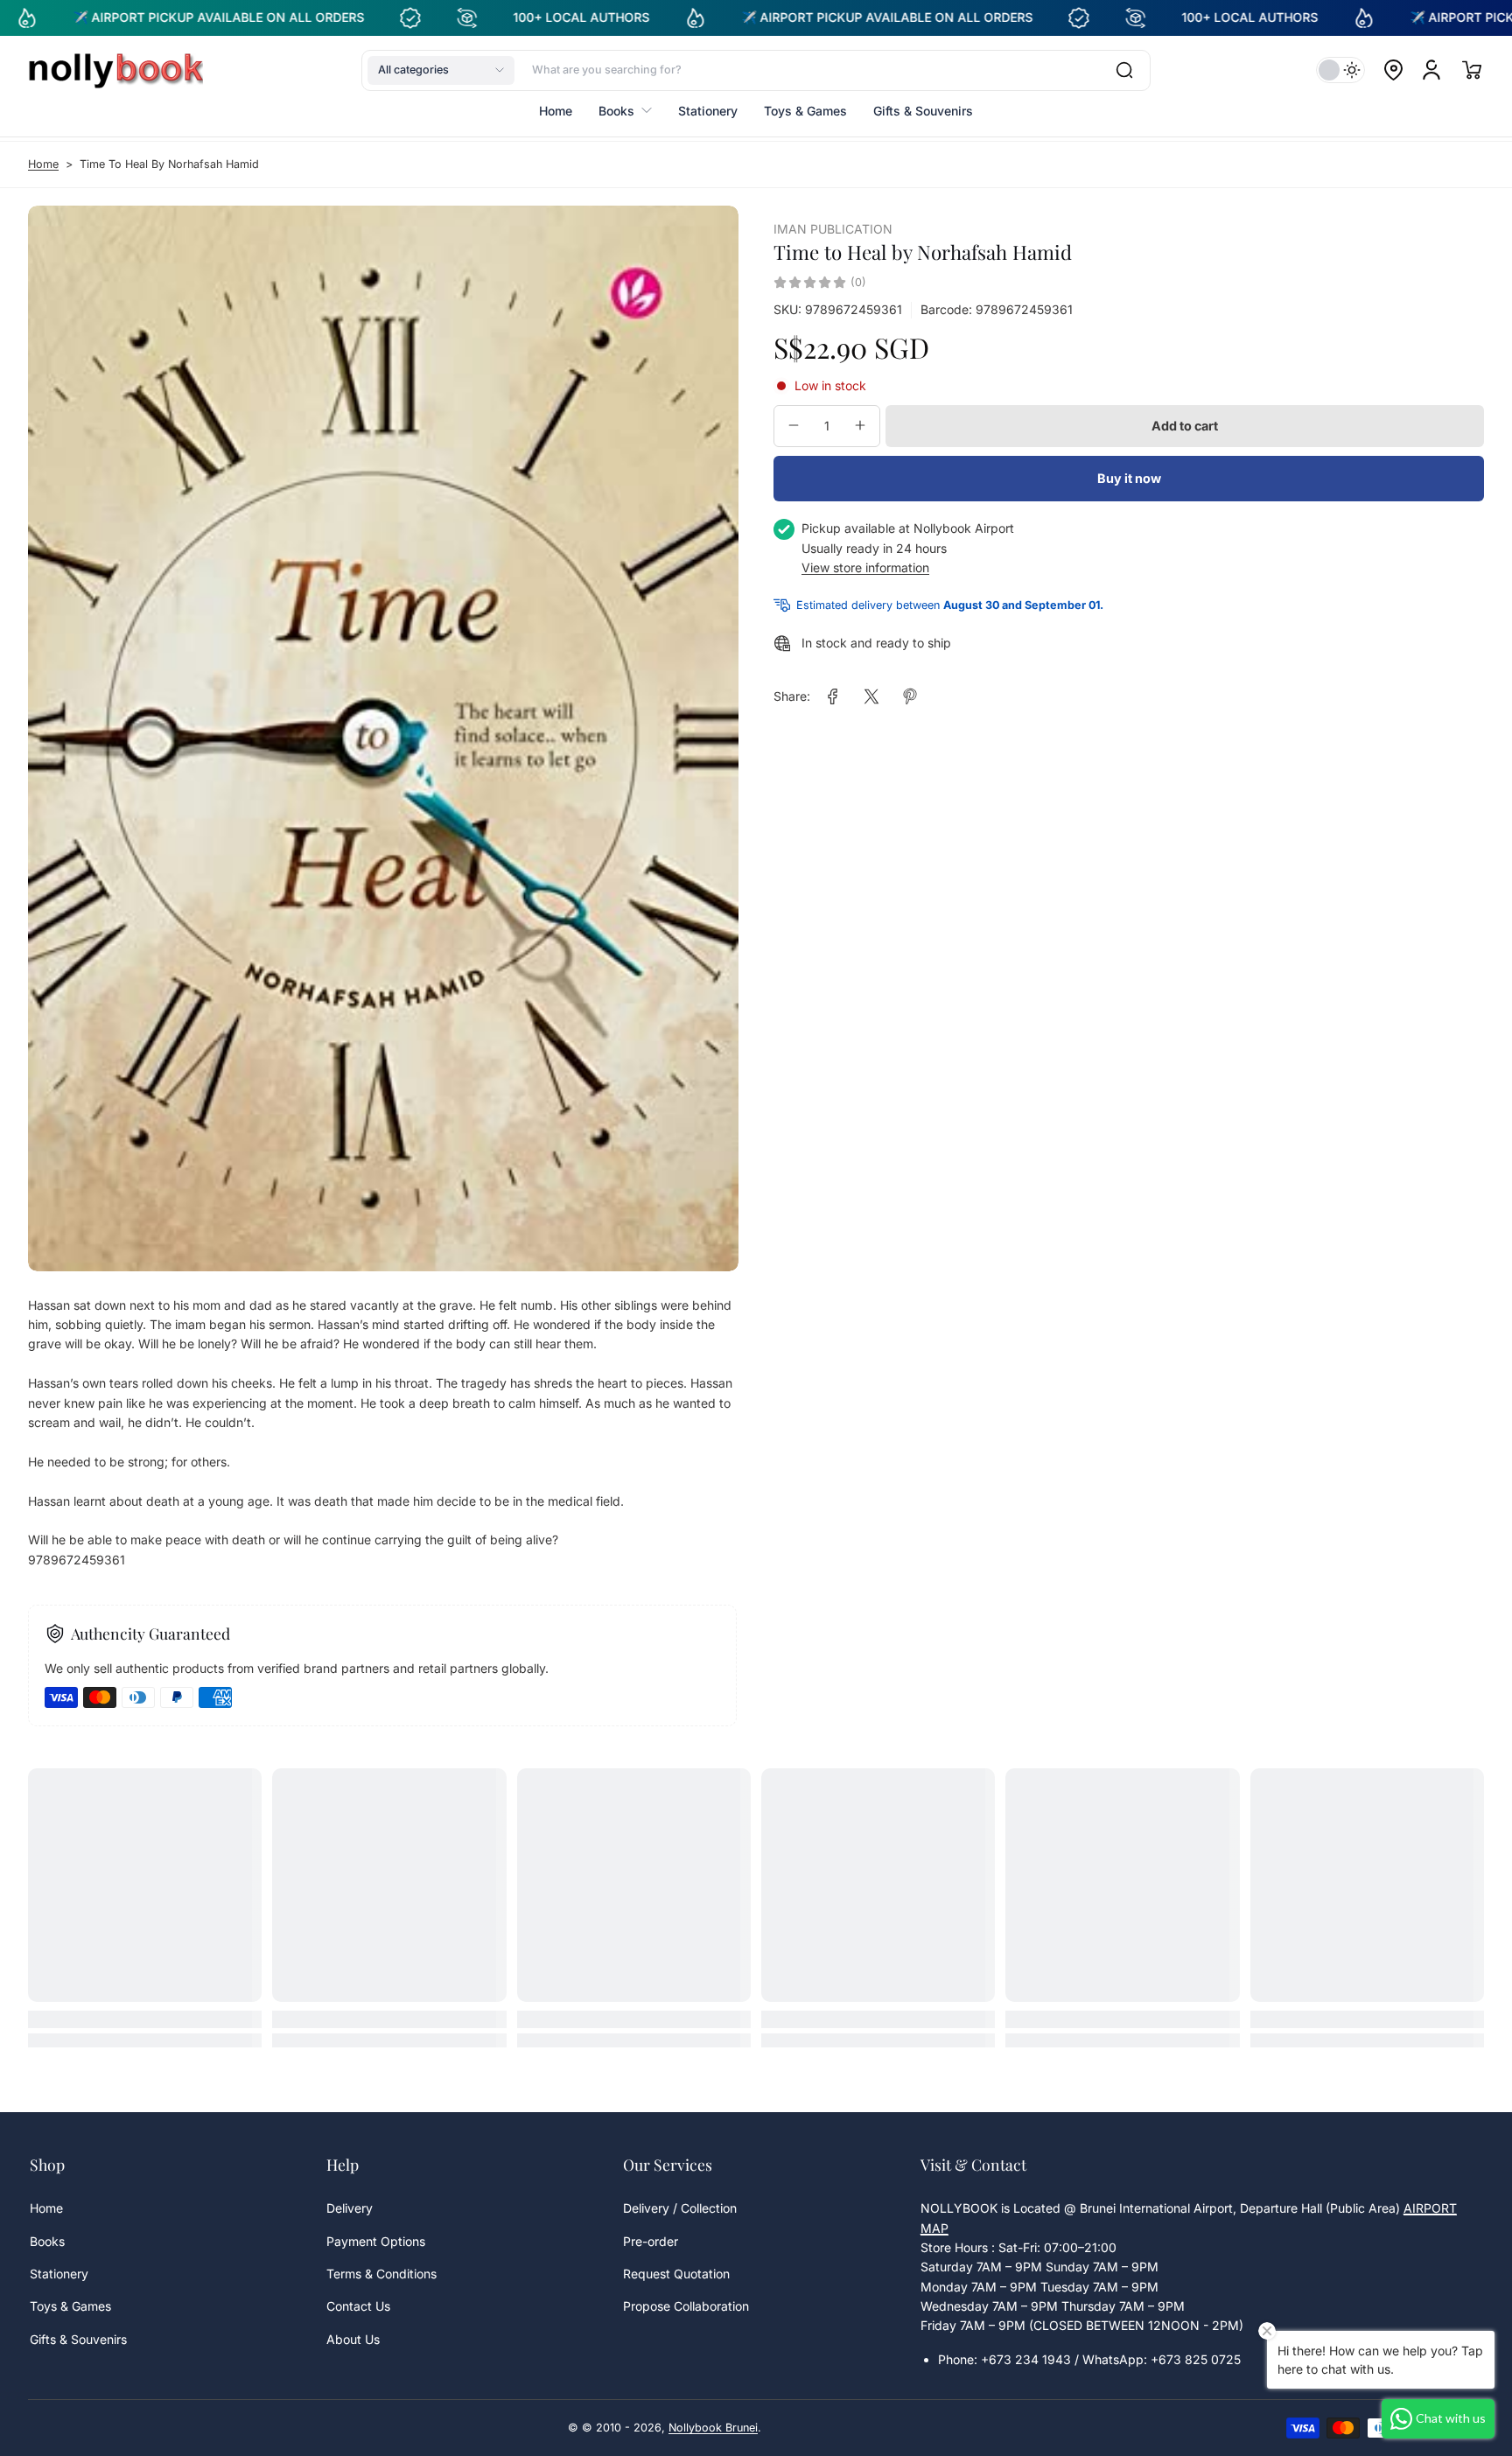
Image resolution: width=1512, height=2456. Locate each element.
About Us (353, 2339)
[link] (833, 696)
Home (43, 164)
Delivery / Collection (680, 2208)
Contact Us (358, 2306)
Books (47, 2241)
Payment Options (376, 2241)
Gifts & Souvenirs (78, 2339)
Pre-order (651, 2241)
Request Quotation (676, 2274)
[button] (441, 70)
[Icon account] (1431, 70)
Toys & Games (70, 2306)
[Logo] (115, 70)
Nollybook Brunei (713, 2428)
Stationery (59, 2274)
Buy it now (1129, 478)
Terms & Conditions (381, 2274)
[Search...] (1124, 70)
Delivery (350, 2208)
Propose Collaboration (686, 2306)
